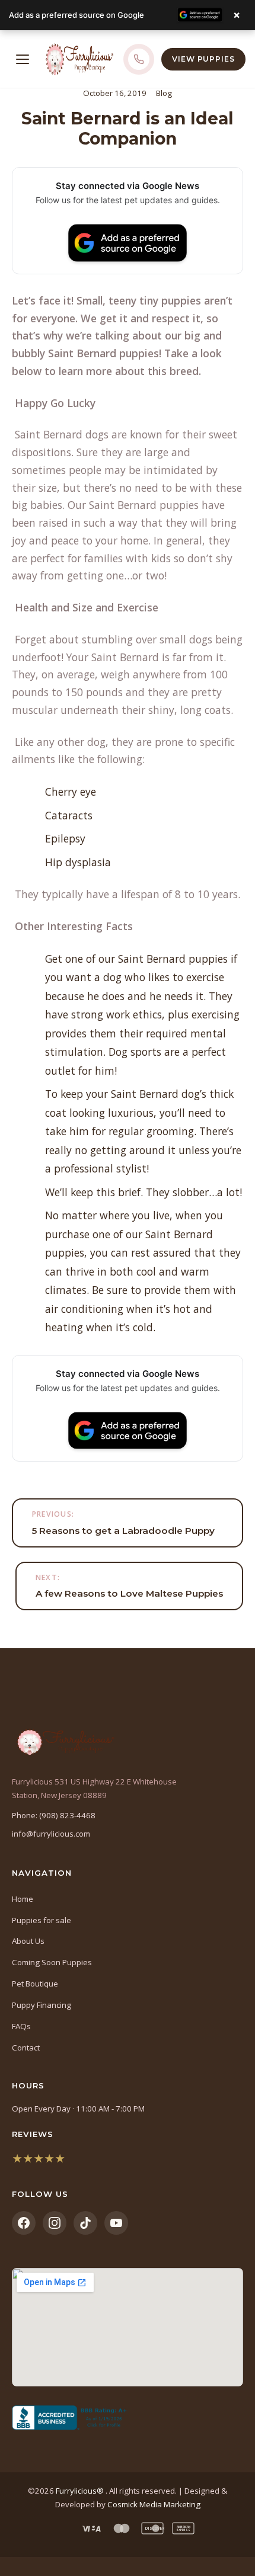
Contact (26, 2048)
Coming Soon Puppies (52, 1962)
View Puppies (203, 59)
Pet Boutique (35, 1984)
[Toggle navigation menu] (23, 59)
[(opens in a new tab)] (128, 2418)
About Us (28, 1941)
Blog (164, 93)
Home (23, 1899)
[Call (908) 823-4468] (139, 59)
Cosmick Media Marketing (154, 2504)
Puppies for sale (42, 1920)
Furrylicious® (81, 2491)
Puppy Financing (42, 2005)
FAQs (21, 2026)
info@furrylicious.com (51, 1834)
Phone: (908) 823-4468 (54, 1815)
